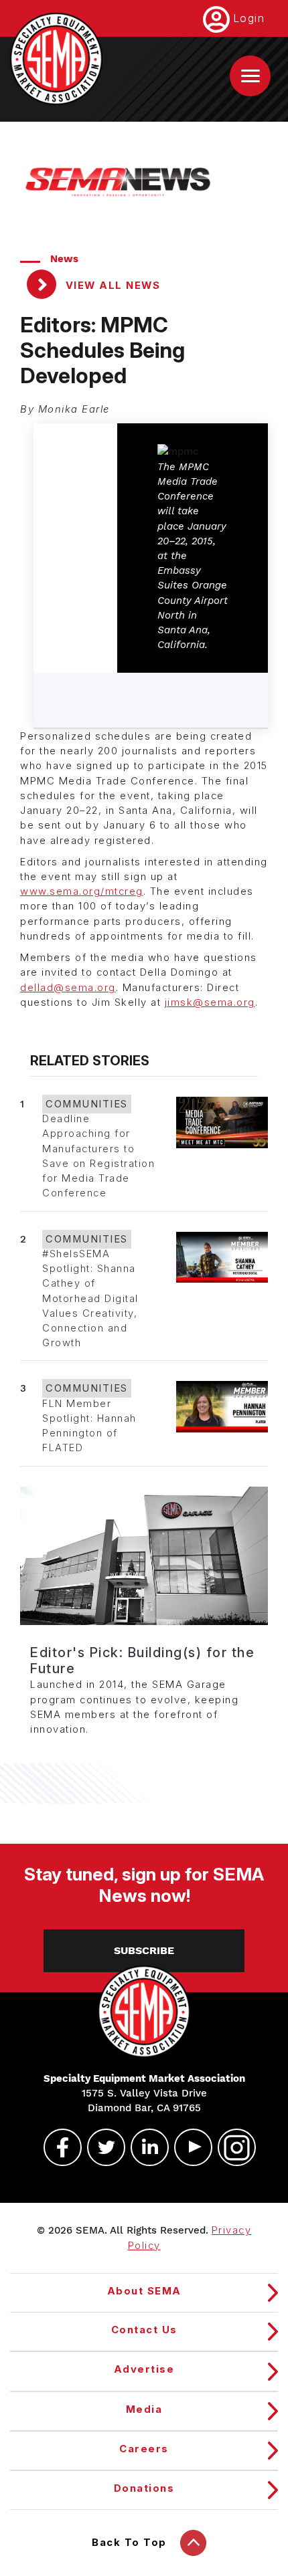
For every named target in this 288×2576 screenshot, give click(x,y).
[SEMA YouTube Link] (188, 2147)
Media (144, 2409)
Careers (144, 2449)
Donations (144, 2488)
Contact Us (144, 2330)
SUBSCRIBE (144, 1950)
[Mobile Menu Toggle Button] (250, 76)
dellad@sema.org (68, 988)
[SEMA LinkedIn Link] (144, 2147)
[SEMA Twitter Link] (100, 2147)
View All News (111, 286)
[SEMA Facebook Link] (57, 2147)
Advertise (144, 2369)
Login (249, 18)
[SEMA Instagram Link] (231, 2147)
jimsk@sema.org (210, 1002)
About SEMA (144, 2291)
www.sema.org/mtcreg (82, 891)
